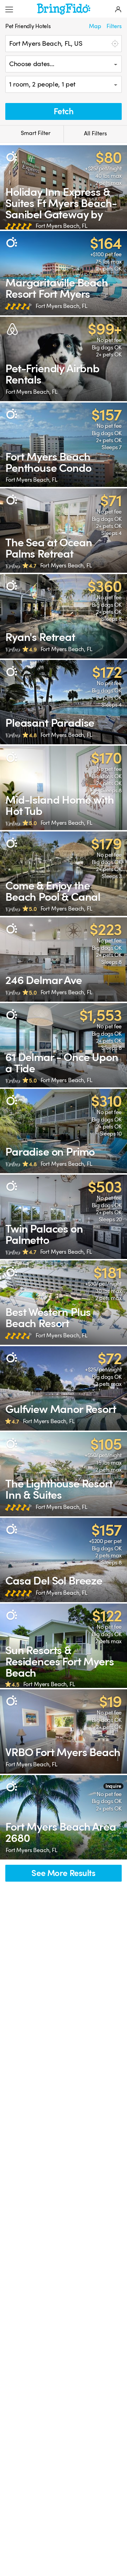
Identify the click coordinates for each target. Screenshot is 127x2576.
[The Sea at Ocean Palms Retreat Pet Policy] (64, 531)
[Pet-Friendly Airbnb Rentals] (64, 359)
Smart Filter (35, 133)
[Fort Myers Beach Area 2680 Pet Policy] (64, 1817)
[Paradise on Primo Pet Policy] (64, 1131)
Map (95, 26)
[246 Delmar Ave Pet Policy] (64, 959)
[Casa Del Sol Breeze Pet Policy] (64, 1560)
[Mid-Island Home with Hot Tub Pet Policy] (64, 788)
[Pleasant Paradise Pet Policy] (64, 702)
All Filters (95, 134)
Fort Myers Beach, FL (62, 226)
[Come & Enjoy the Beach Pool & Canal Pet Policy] (64, 874)
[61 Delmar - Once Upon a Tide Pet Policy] (64, 1045)
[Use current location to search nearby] (114, 44)
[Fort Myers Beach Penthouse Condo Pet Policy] (64, 445)
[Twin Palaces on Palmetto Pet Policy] (64, 1217)
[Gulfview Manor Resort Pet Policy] (64, 1388)
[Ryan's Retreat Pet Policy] (64, 616)
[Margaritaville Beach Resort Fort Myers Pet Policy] (64, 273)
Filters (114, 26)
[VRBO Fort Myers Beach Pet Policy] (64, 1732)
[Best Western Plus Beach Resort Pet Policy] (64, 1303)
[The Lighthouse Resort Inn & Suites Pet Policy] (64, 1474)
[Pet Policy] (11, 157)
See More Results (63, 1873)
